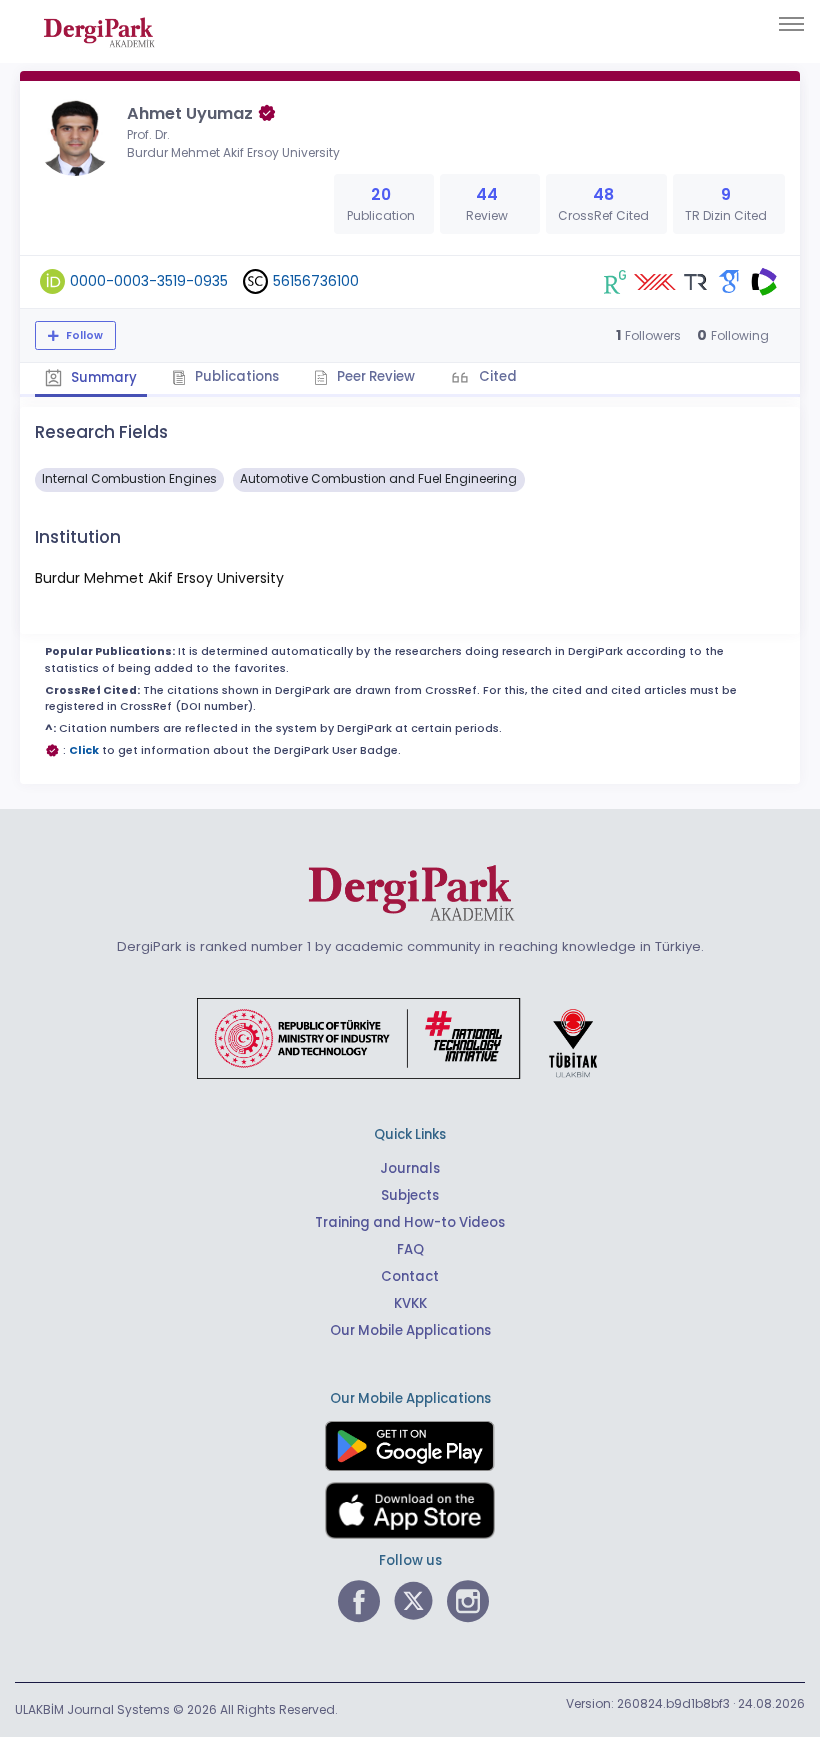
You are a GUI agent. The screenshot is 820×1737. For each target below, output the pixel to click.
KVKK (410, 1303)
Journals (410, 1168)
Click (84, 750)
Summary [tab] (102, 377)
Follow (83, 335)
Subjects (410, 1195)
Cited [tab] (496, 376)
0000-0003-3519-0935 (149, 281)
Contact (410, 1276)
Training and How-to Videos (410, 1222)
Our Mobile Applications (410, 1330)
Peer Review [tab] (374, 376)
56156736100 (316, 281)
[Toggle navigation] (791, 24)
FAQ (410, 1249)
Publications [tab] (235, 376)
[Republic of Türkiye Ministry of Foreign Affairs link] (410, 1038)
